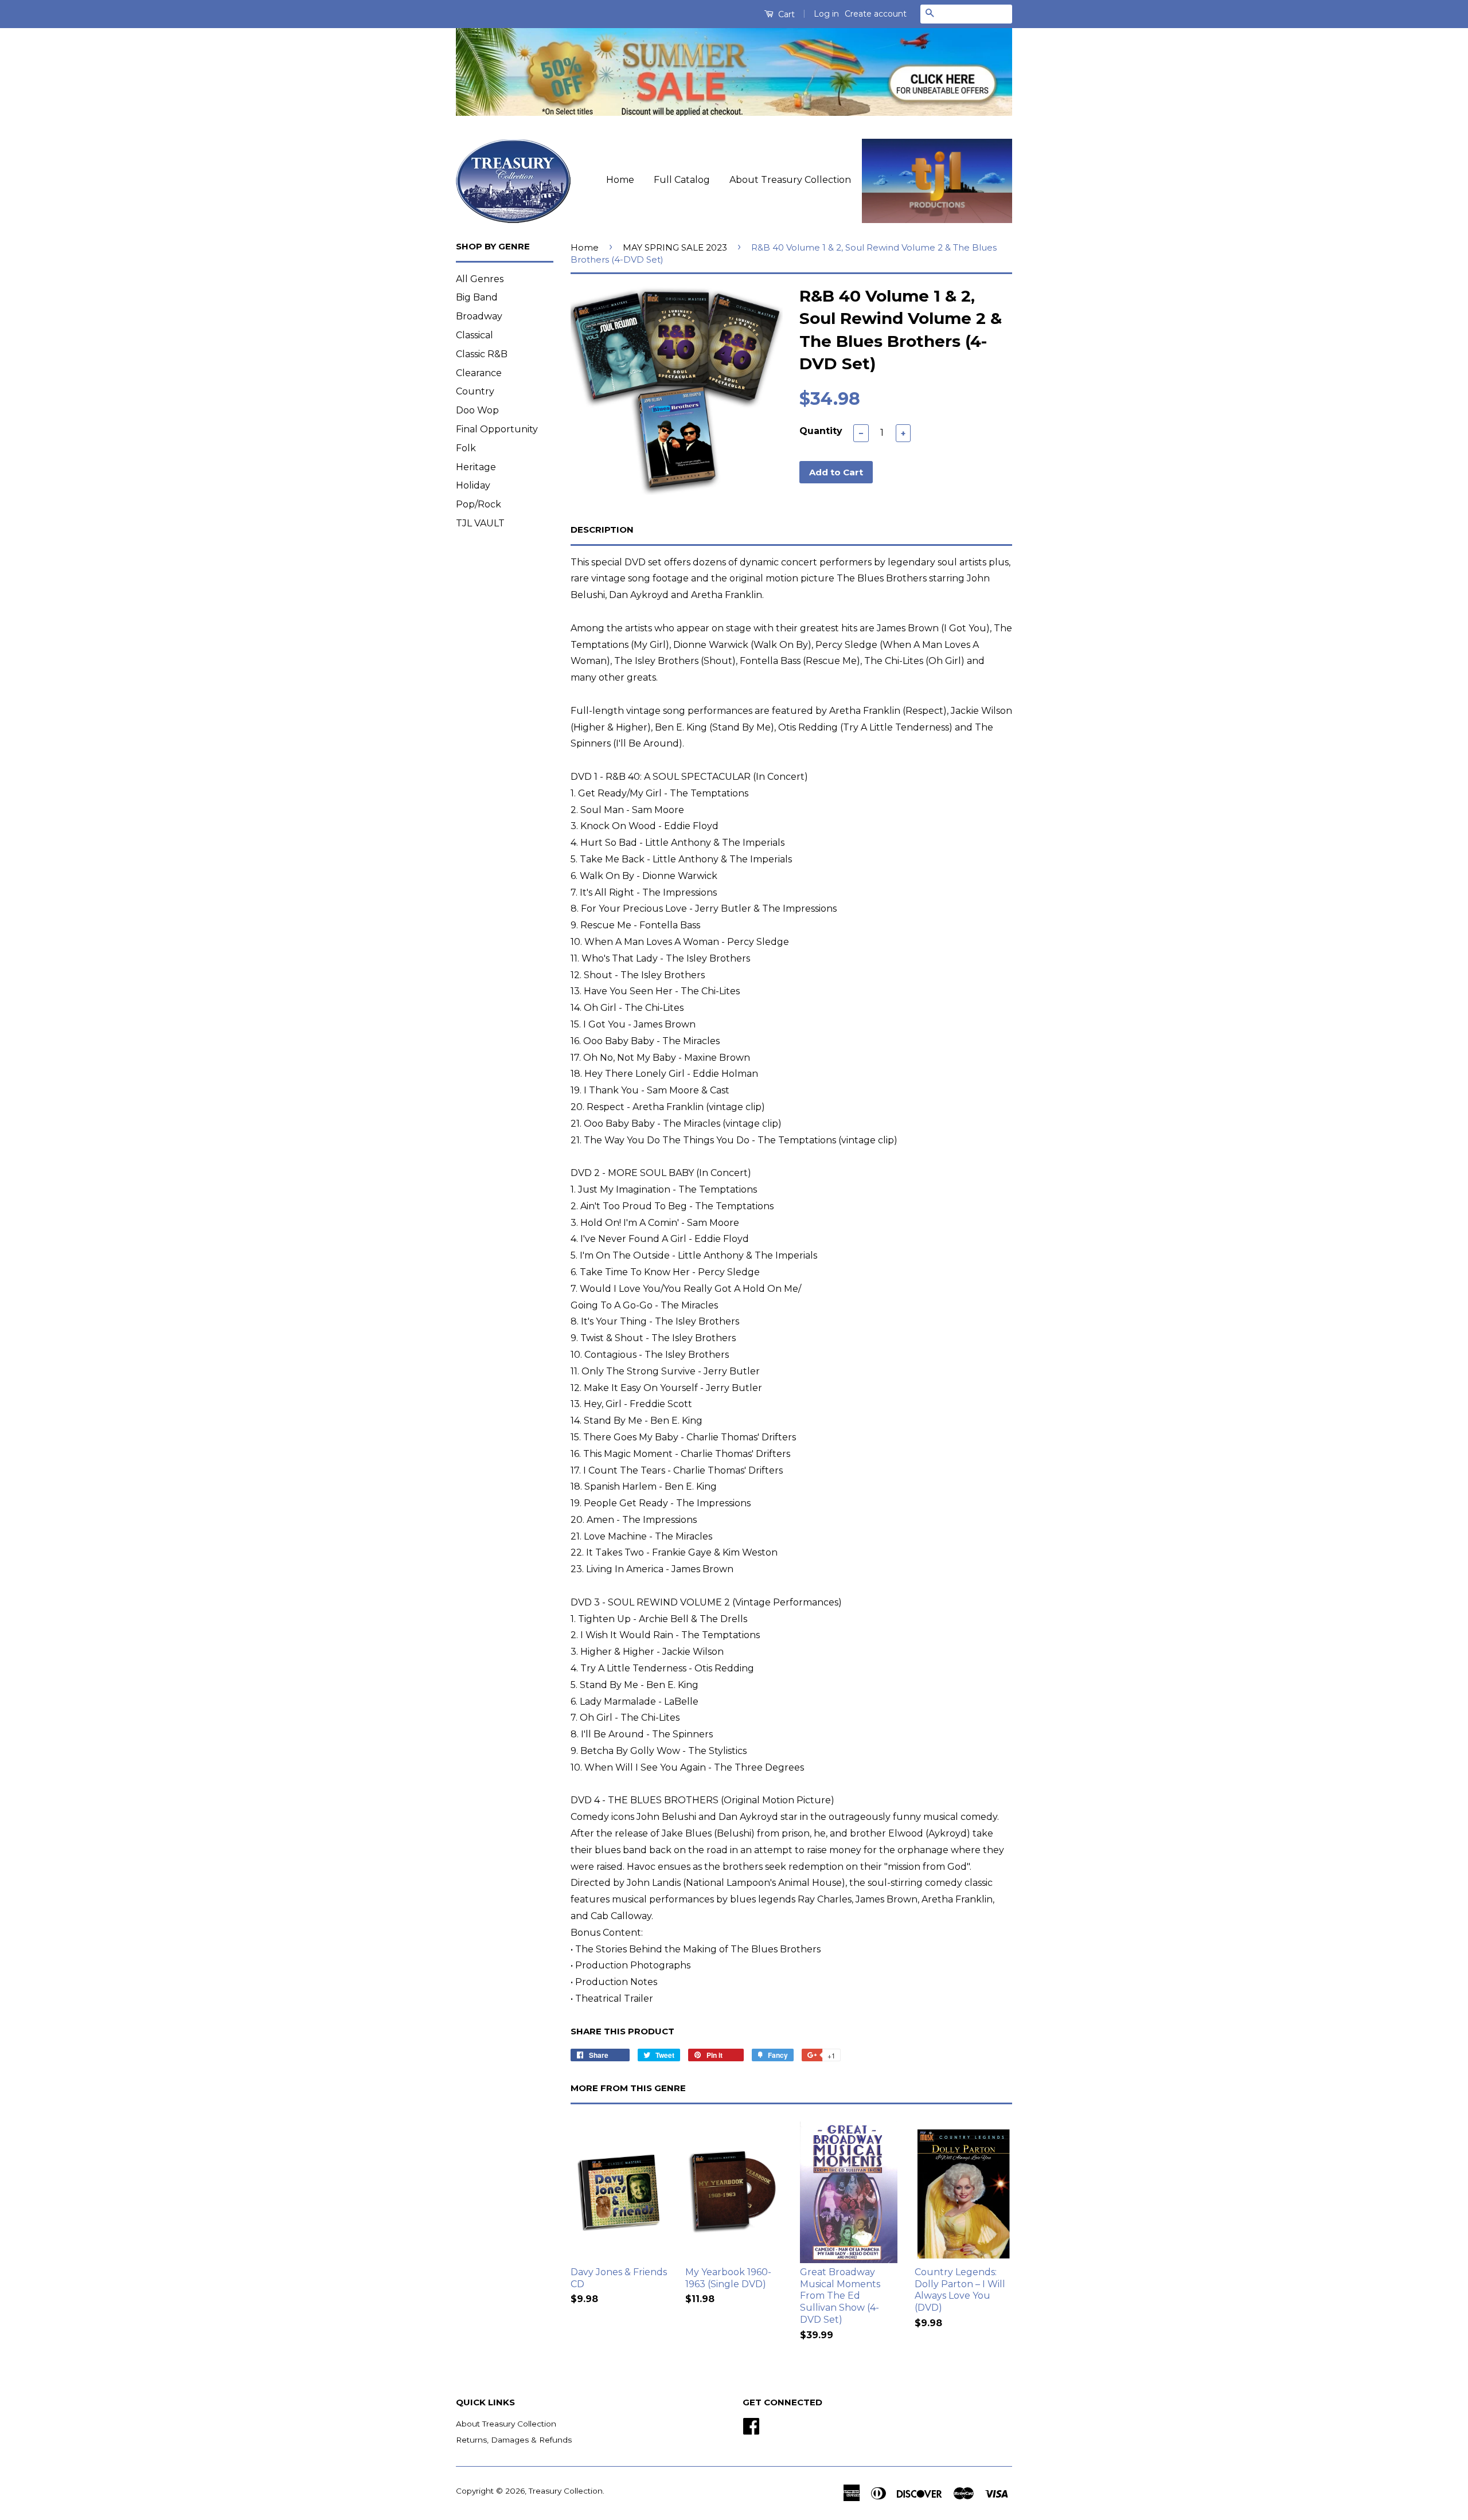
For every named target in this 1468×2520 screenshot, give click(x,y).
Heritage (476, 467)
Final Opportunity (497, 429)
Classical (475, 335)
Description (602, 530)
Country (475, 391)
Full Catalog (682, 180)
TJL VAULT (480, 523)
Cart (785, 14)
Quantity (821, 431)
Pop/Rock (479, 504)
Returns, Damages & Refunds (514, 2440)
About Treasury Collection (790, 180)
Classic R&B (482, 354)
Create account (876, 14)
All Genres (480, 279)
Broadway (479, 316)
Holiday (473, 485)
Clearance (479, 373)
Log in (826, 14)
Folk (466, 448)
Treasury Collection (566, 2491)
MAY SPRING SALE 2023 (675, 247)
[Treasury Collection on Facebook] (751, 2425)
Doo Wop (477, 410)
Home (620, 180)
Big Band (477, 297)
